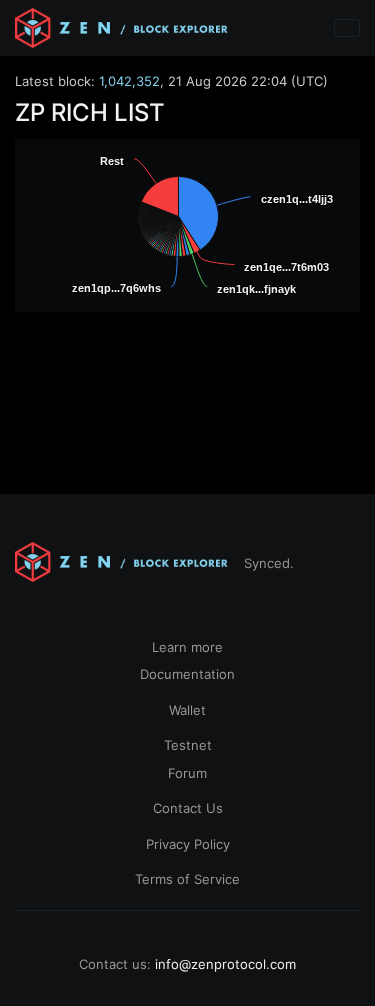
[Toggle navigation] (347, 28)
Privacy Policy (188, 844)
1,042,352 (129, 81)
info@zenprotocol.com (225, 964)
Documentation (187, 674)
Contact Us (188, 808)
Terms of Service (187, 879)
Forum (187, 773)
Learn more (187, 647)
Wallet (187, 710)
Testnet (188, 745)
